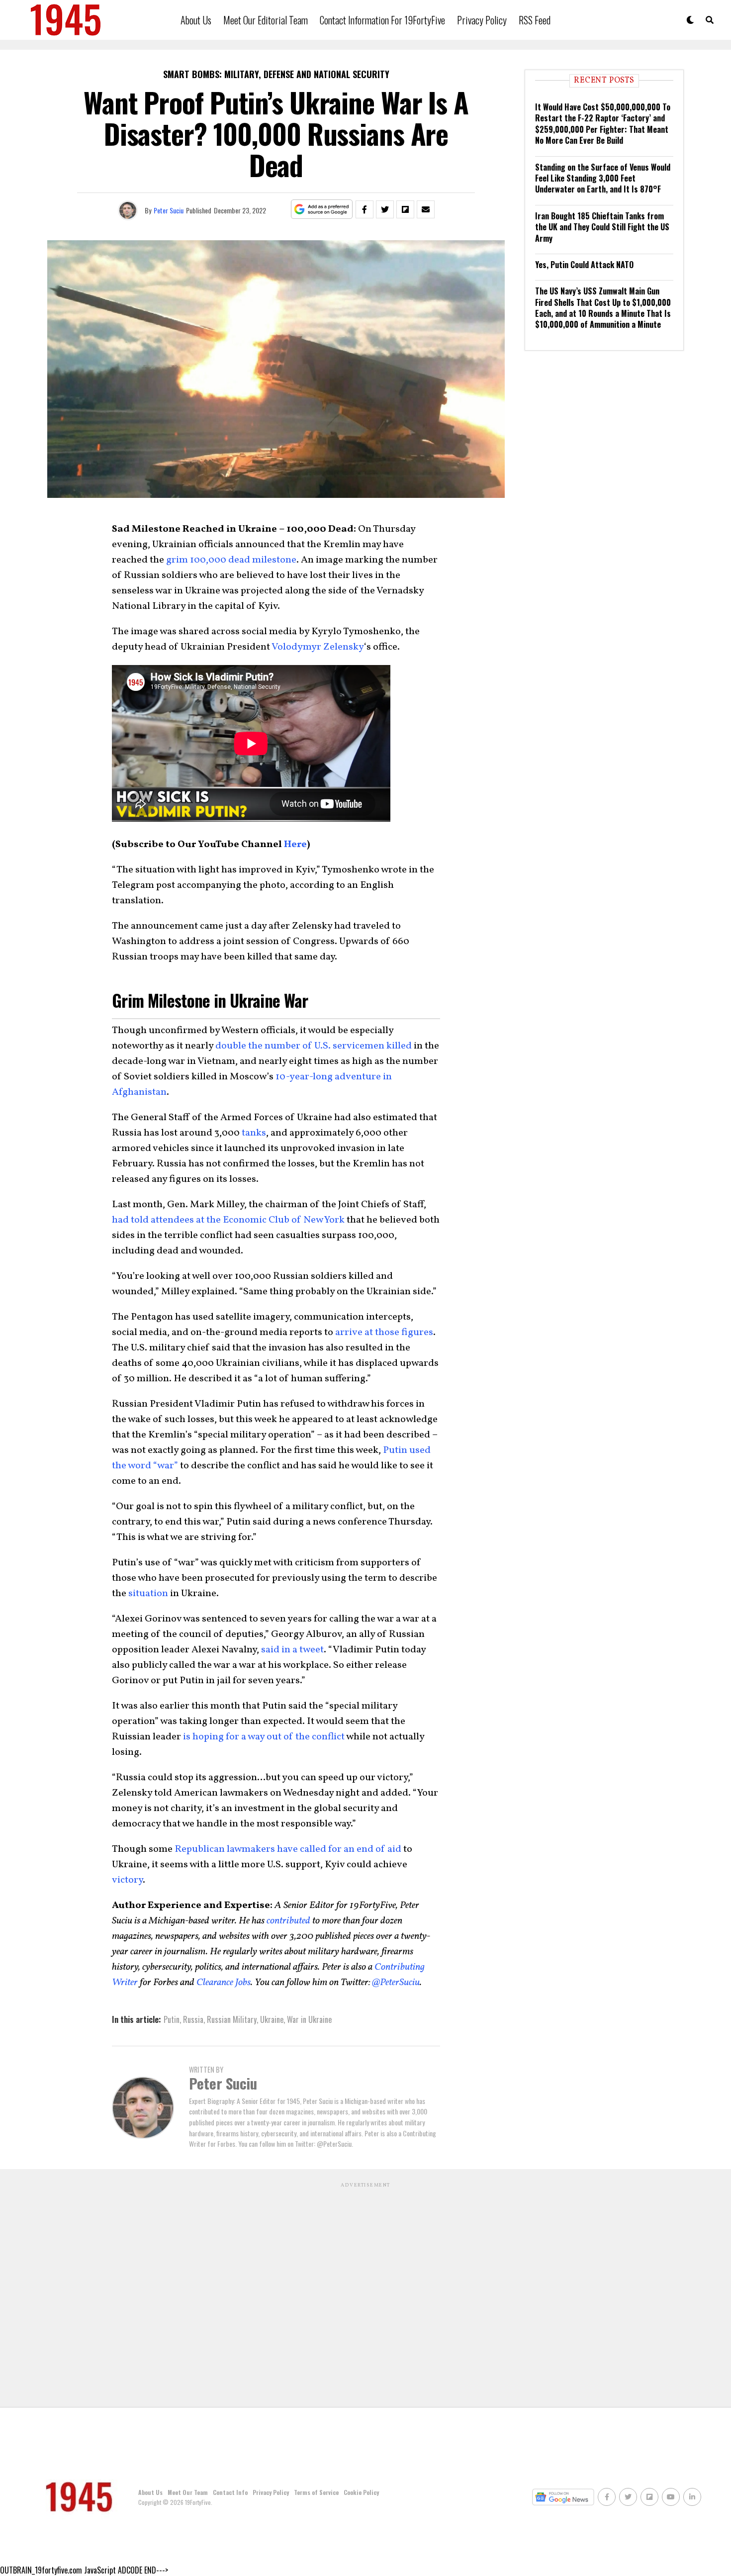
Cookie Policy (361, 2492)
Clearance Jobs (223, 1983)
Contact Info (230, 2492)
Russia (193, 2019)
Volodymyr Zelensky (318, 647)
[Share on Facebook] (365, 209)
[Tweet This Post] (385, 209)
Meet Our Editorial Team (266, 20)
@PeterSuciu (395, 1983)
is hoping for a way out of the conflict (263, 1737)
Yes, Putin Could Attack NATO (584, 265)
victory (127, 1880)
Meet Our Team (188, 2492)
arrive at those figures (383, 1333)
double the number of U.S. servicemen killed (313, 1046)
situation (148, 1594)
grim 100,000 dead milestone (230, 560)
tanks (254, 1133)
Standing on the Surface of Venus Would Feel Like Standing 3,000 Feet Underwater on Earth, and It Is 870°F (603, 178)
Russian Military (232, 2019)
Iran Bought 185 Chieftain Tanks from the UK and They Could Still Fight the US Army (602, 227)
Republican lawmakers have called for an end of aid (287, 1849)
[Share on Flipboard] (405, 209)
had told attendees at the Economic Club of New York (228, 1220)
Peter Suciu (169, 210)
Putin (172, 2019)
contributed (287, 1921)
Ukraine (272, 2019)
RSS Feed (535, 20)
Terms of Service (316, 2492)
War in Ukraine (309, 2019)
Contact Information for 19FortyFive (382, 20)
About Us (196, 20)
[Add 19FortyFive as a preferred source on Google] (322, 210)
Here (295, 845)
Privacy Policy (482, 20)
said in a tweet (291, 1650)
